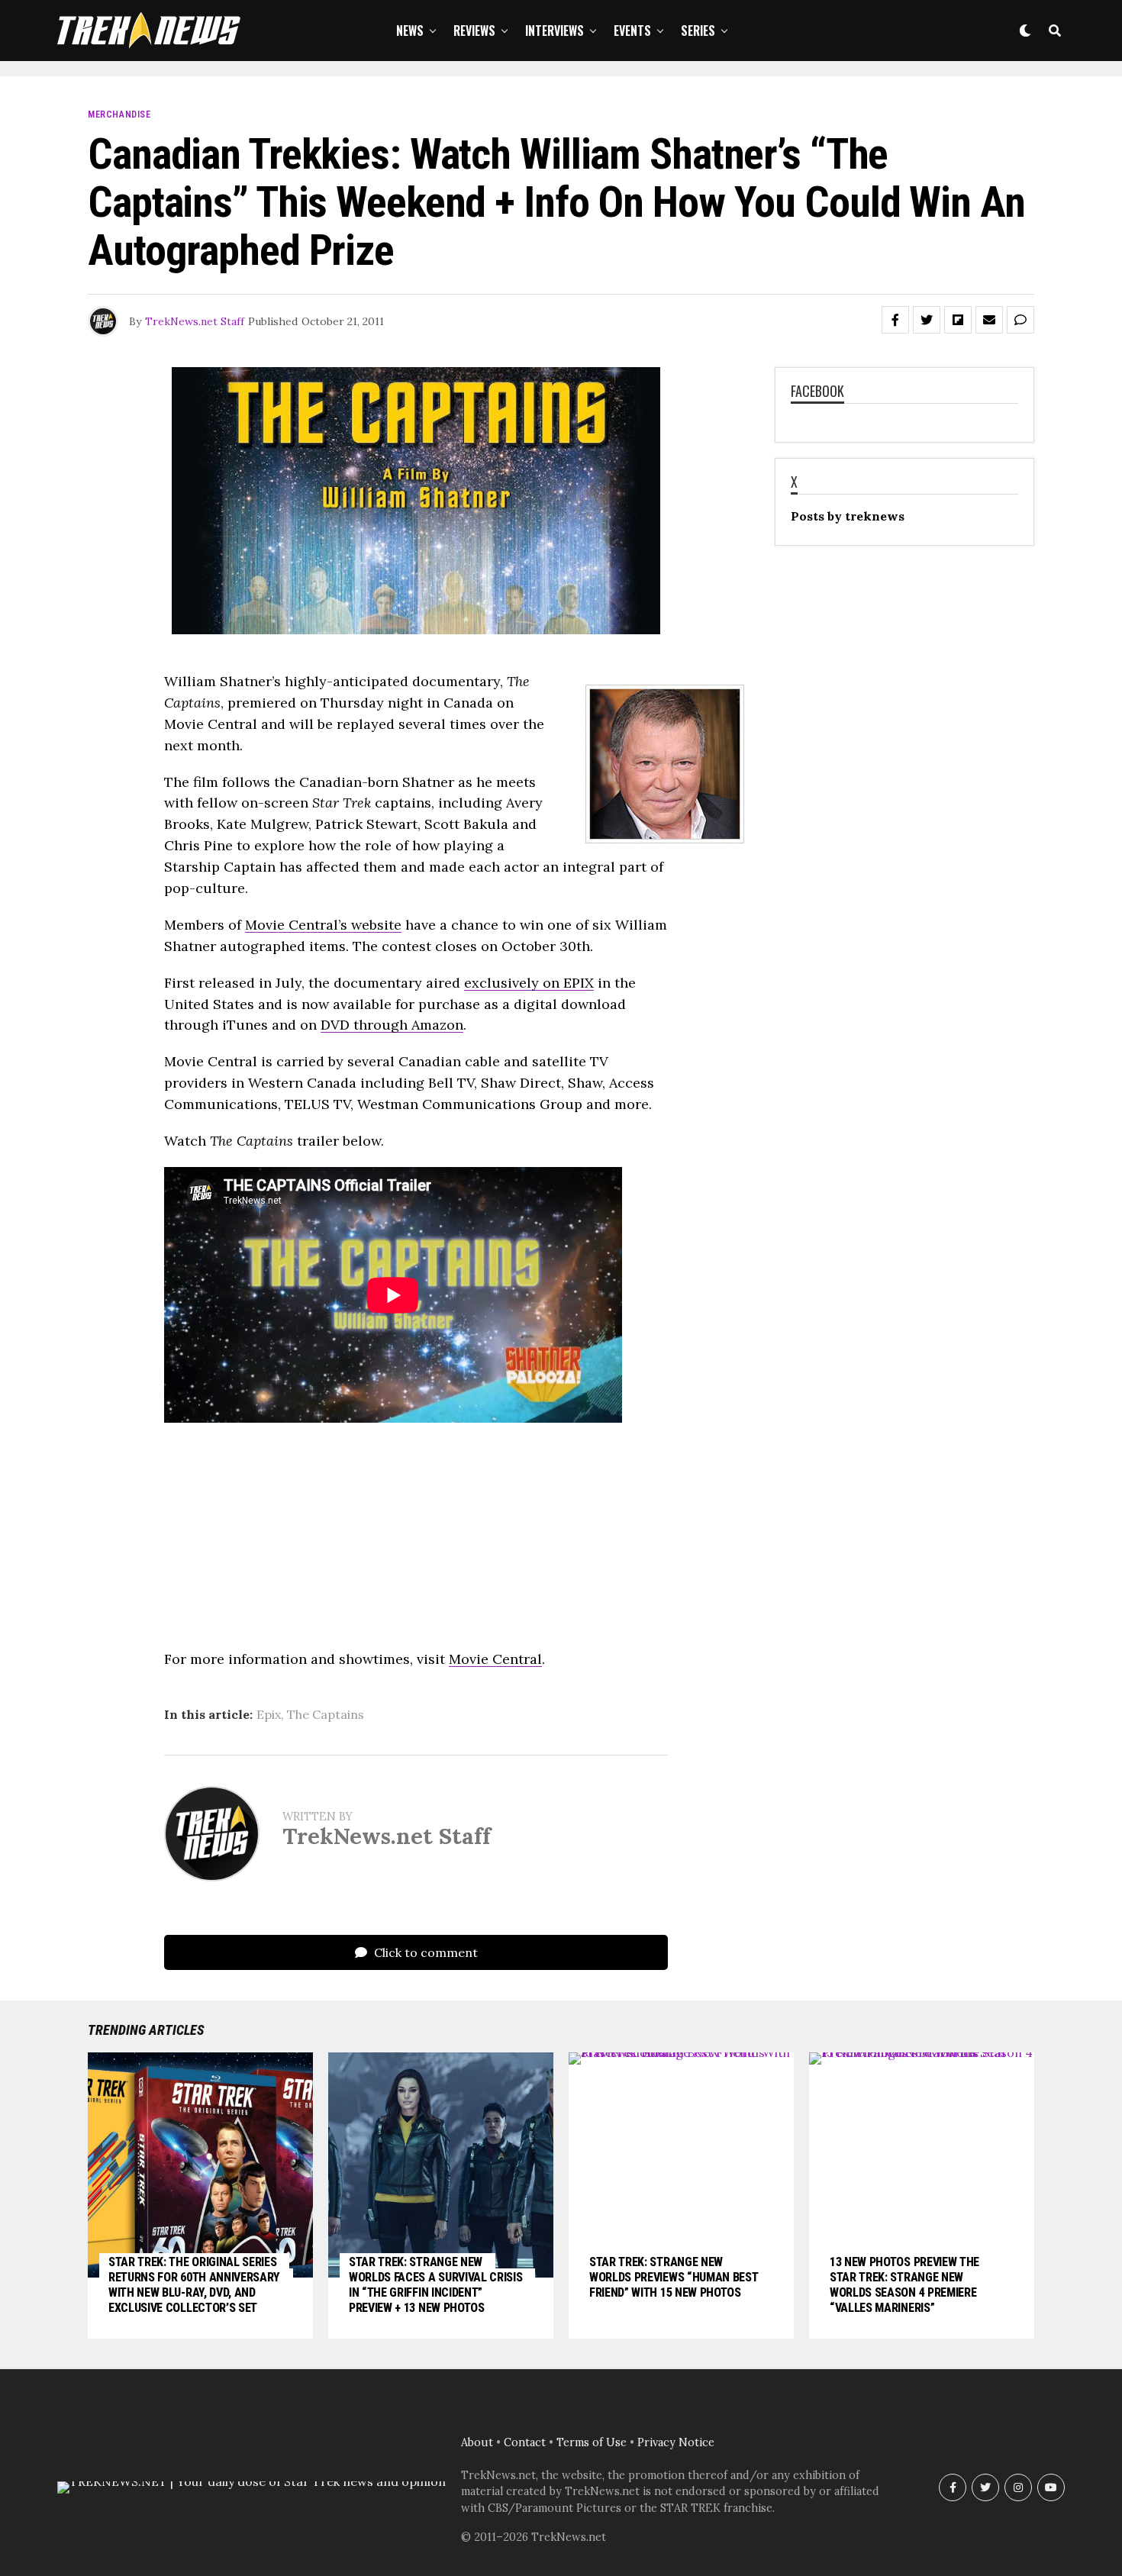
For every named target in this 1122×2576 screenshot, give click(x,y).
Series (698, 31)
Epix (269, 1714)
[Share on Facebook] (895, 320)
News (410, 31)
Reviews (474, 31)
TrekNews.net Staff (195, 321)
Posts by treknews (848, 516)
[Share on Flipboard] (958, 320)
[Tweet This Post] (927, 320)
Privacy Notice (676, 2442)
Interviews (555, 31)
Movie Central (495, 1659)
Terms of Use (592, 2442)
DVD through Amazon (392, 1025)
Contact (525, 2442)
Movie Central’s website (323, 925)
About (477, 2442)
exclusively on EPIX (529, 983)
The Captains (326, 1714)
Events (632, 31)
